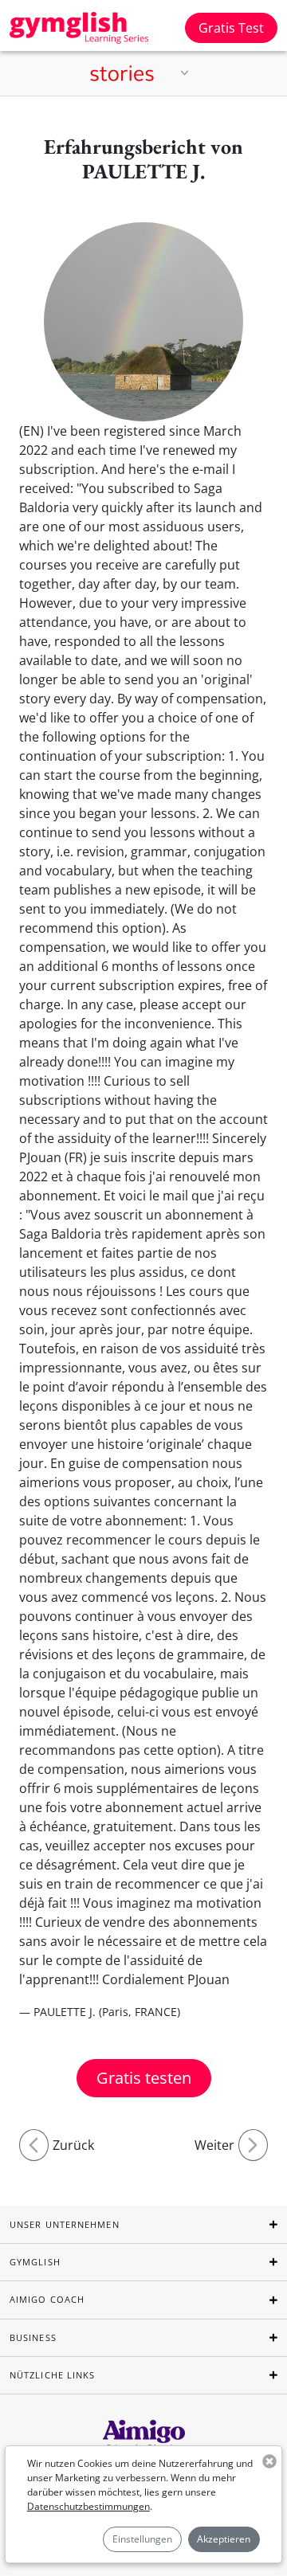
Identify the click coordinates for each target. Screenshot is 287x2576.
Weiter (214, 2145)
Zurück (73, 2145)
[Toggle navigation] (185, 73)
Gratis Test (231, 28)
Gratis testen (144, 2078)
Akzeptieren (224, 2539)
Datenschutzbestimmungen (88, 2506)
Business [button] (33, 2337)
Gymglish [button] (35, 2262)
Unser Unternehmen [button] (65, 2224)
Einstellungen (142, 2539)
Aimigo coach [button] (47, 2299)
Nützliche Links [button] (53, 2375)
